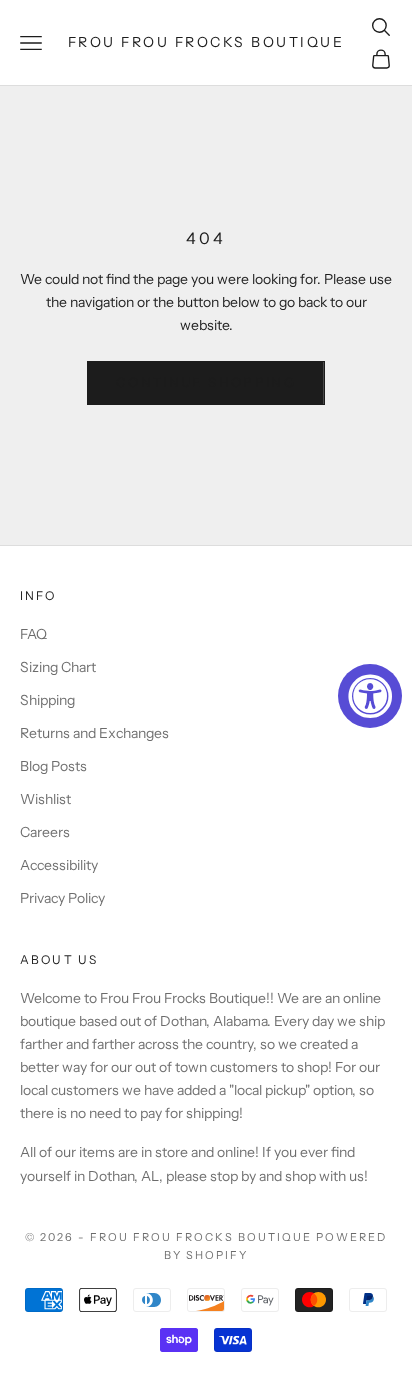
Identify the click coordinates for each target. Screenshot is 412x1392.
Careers (45, 832)
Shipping (47, 700)
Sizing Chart (58, 667)
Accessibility (59, 865)
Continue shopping (206, 382)
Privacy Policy (62, 898)
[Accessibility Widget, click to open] (370, 696)
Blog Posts (53, 766)
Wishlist (45, 799)
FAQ (33, 634)
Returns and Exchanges (94, 733)
